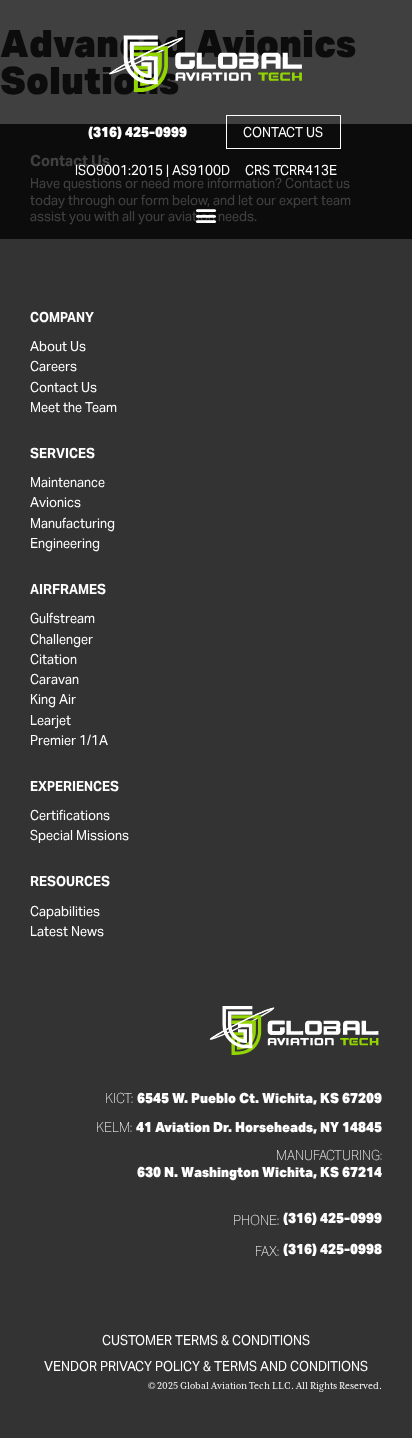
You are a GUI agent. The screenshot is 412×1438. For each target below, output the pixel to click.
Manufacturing (72, 524)
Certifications (70, 816)
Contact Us (63, 388)
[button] (206, 215)
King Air (53, 700)
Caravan (54, 680)
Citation (53, 660)
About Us (58, 347)
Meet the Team (73, 408)
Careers (53, 367)
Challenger (61, 640)
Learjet (50, 721)
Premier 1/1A (69, 741)
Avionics (55, 503)
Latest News (67, 932)
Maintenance (67, 483)
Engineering (65, 544)
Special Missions (79, 836)
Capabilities (65, 912)
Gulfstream (62, 619)
